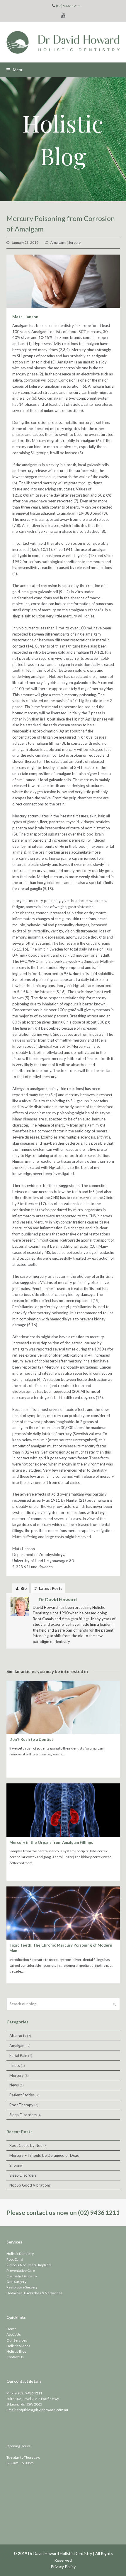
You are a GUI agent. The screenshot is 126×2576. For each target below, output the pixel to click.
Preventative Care (21, 2270)
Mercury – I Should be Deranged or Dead (44, 2155)
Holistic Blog (16, 2351)
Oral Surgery (16, 2282)
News (14, 2085)
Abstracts (18, 2036)
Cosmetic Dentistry (22, 2276)
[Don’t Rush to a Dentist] (63, 1707)
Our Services (17, 2340)
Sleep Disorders (23, 2115)
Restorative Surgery (22, 2287)
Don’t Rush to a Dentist (31, 1739)
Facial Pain (18, 2055)
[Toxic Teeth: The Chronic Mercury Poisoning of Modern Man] (63, 1913)
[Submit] (114, 2004)
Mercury (74, 242)
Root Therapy (21, 2105)
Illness (15, 2065)
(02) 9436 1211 (68, 6)
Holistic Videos (18, 2346)
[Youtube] (63, 15)
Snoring (16, 2165)
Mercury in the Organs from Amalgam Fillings (51, 1842)
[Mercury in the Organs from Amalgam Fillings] (63, 1810)
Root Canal (15, 2259)
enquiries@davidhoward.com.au (42, 2410)
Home (11, 2329)
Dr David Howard (58, 1599)
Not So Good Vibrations (30, 2185)
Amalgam (58, 242)
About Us (14, 2334)
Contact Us (15, 2357)
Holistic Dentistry (20, 2254)
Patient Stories (22, 2095)
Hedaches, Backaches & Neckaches (34, 2293)
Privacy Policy (63, 2567)
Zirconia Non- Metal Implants (29, 2265)
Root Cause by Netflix (28, 2145)
